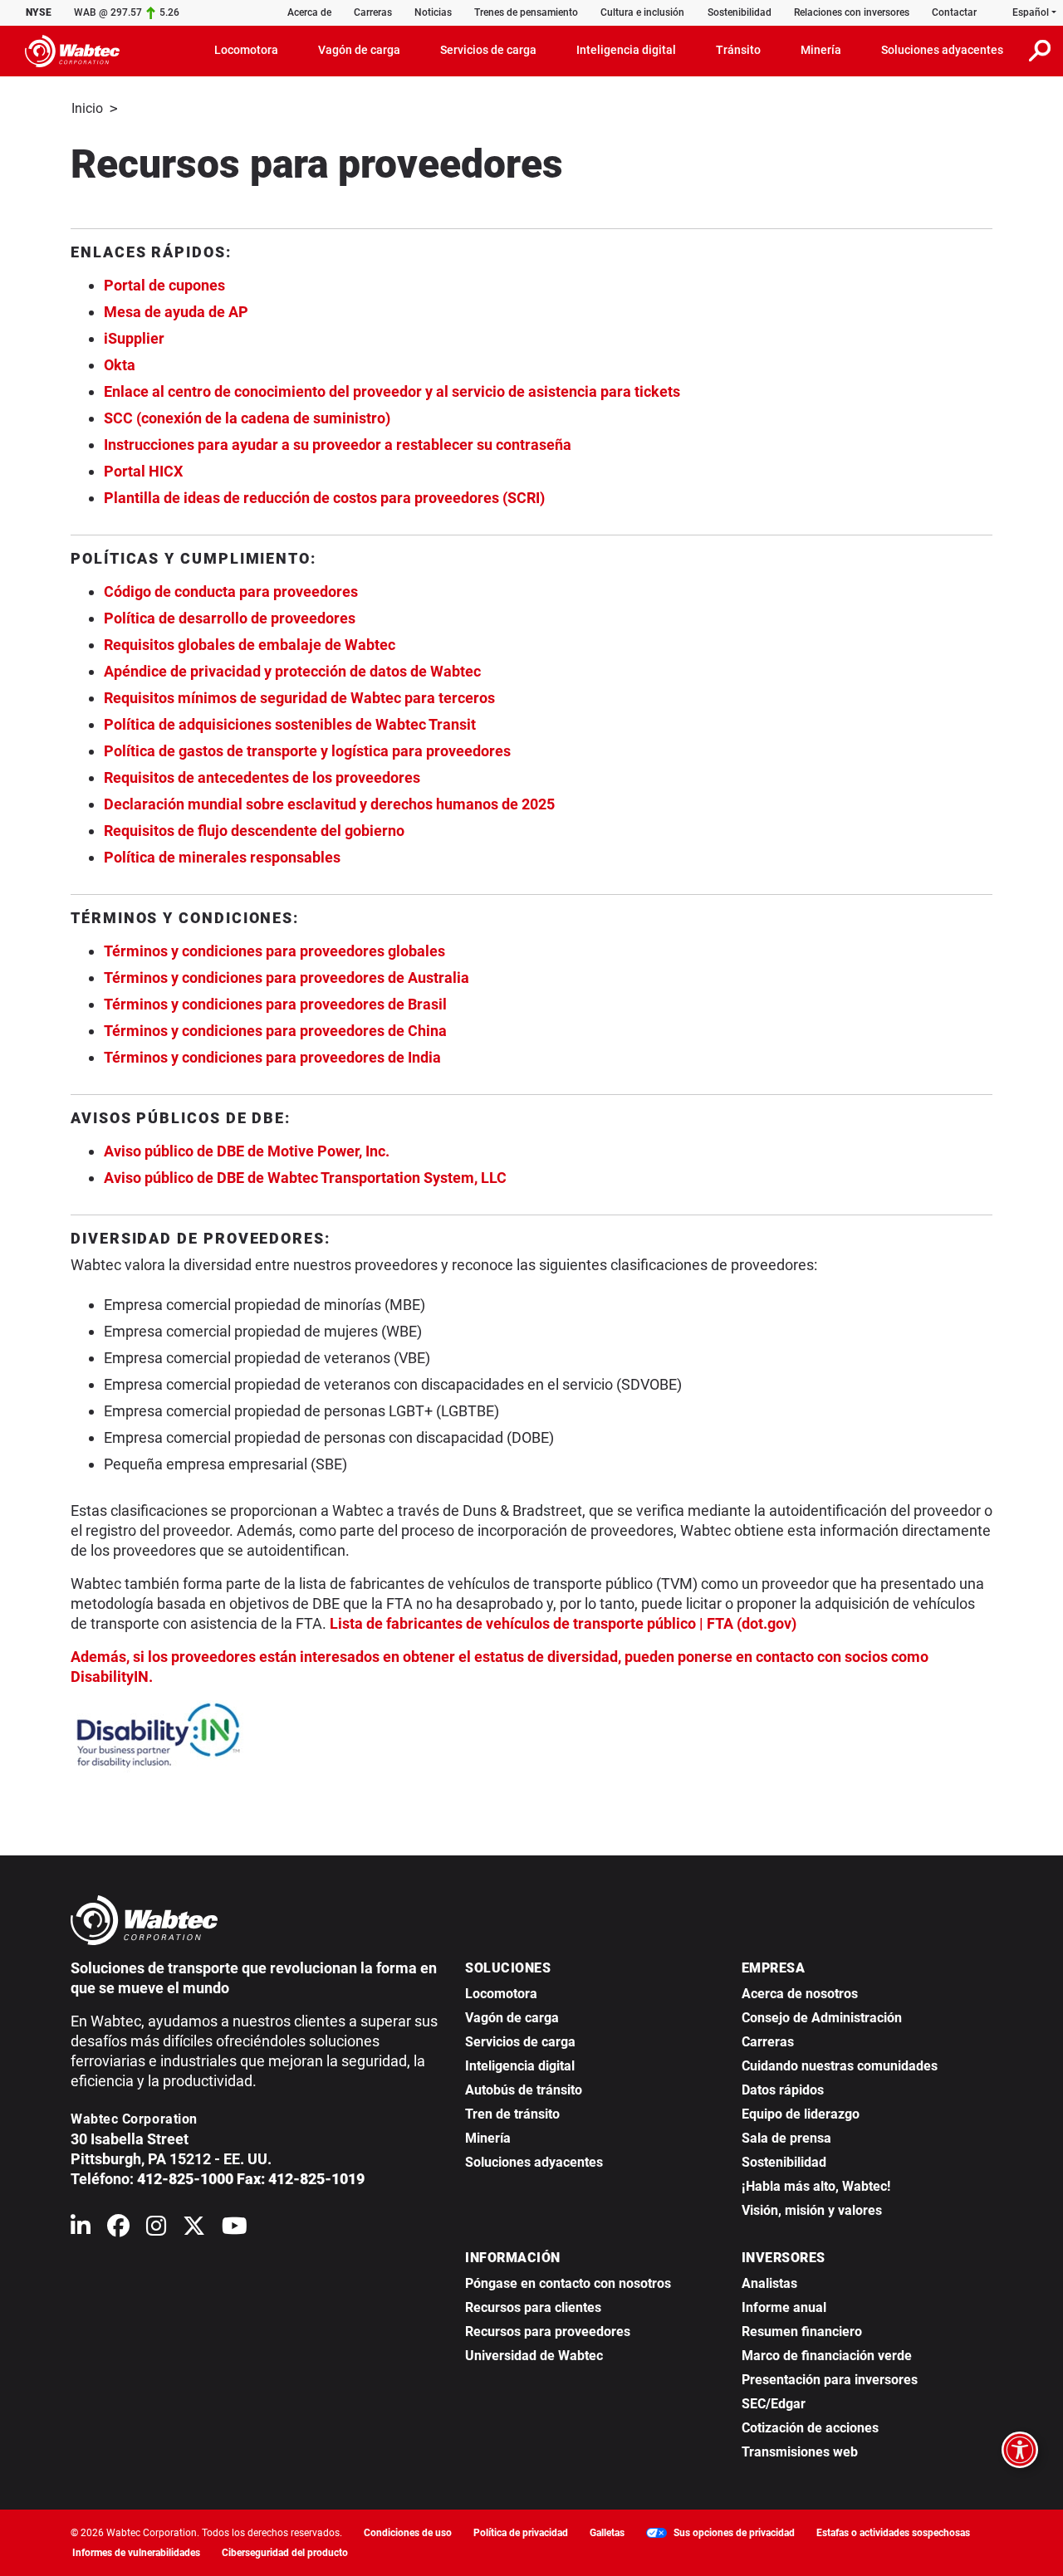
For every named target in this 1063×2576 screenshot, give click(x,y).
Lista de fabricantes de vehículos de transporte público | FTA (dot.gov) (563, 1623)
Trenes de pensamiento (526, 12)
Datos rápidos (783, 2090)
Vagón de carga (512, 2018)
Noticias (433, 12)
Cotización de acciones (810, 2428)
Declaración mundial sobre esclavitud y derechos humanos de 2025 (329, 804)
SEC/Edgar (774, 2404)
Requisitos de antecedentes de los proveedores (262, 777)
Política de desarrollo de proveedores (230, 618)
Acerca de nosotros (800, 1994)
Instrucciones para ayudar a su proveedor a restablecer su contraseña (338, 445)
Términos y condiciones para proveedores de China (275, 1031)
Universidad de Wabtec (534, 2356)
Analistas (769, 2283)
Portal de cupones (164, 285)
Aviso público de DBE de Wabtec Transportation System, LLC (305, 1178)
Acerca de (309, 12)
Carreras (373, 12)
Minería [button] (821, 50)
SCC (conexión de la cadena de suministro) (247, 418)
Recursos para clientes (533, 2307)
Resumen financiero (802, 2332)
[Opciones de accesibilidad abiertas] (1020, 2450)
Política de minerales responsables (222, 857)
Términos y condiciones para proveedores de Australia (287, 978)
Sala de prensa (786, 2138)
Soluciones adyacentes (534, 2162)
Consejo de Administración (822, 2018)
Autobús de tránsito (524, 2090)
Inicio (87, 108)
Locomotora (501, 1994)
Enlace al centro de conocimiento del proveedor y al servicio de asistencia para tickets (392, 391)
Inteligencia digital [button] (626, 50)
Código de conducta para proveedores (231, 591)
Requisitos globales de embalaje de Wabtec (250, 645)
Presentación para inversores (830, 2380)
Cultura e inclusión (642, 12)
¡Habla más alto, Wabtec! (816, 2186)
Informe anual (784, 2307)
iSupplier (134, 338)
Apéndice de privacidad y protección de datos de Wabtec (292, 671)
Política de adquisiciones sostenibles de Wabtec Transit (290, 724)
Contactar (954, 12)
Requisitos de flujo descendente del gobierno (254, 831)
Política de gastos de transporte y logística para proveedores (307, 751)
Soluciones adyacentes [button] (942, 50)
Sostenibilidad (740, 12)
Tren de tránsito (512, 2114)
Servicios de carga (520, 2042)
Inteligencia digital (520, 2066)
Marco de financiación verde (827, 2356)
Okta (120, 365)
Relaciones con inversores (852, 12)
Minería (488, 2138)
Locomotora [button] (246, 50)
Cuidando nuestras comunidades (840, 2066)
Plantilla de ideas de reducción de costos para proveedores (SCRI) (324, 498)
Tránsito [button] (738, 50)
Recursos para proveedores (548, 2332)
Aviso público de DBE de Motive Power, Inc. (247, 1151)
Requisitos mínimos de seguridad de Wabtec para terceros (299, 698)
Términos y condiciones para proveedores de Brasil (275, 1004)
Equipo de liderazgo (801, 2114)
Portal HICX (143, 471)
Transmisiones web (800, 2452)
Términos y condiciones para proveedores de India (272, 1057)
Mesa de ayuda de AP (176, 312)
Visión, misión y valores (812, 2210)
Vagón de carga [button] (359, 50)
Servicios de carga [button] (488, 50)
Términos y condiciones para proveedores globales (274, 951)
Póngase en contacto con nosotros (568, 2283)
